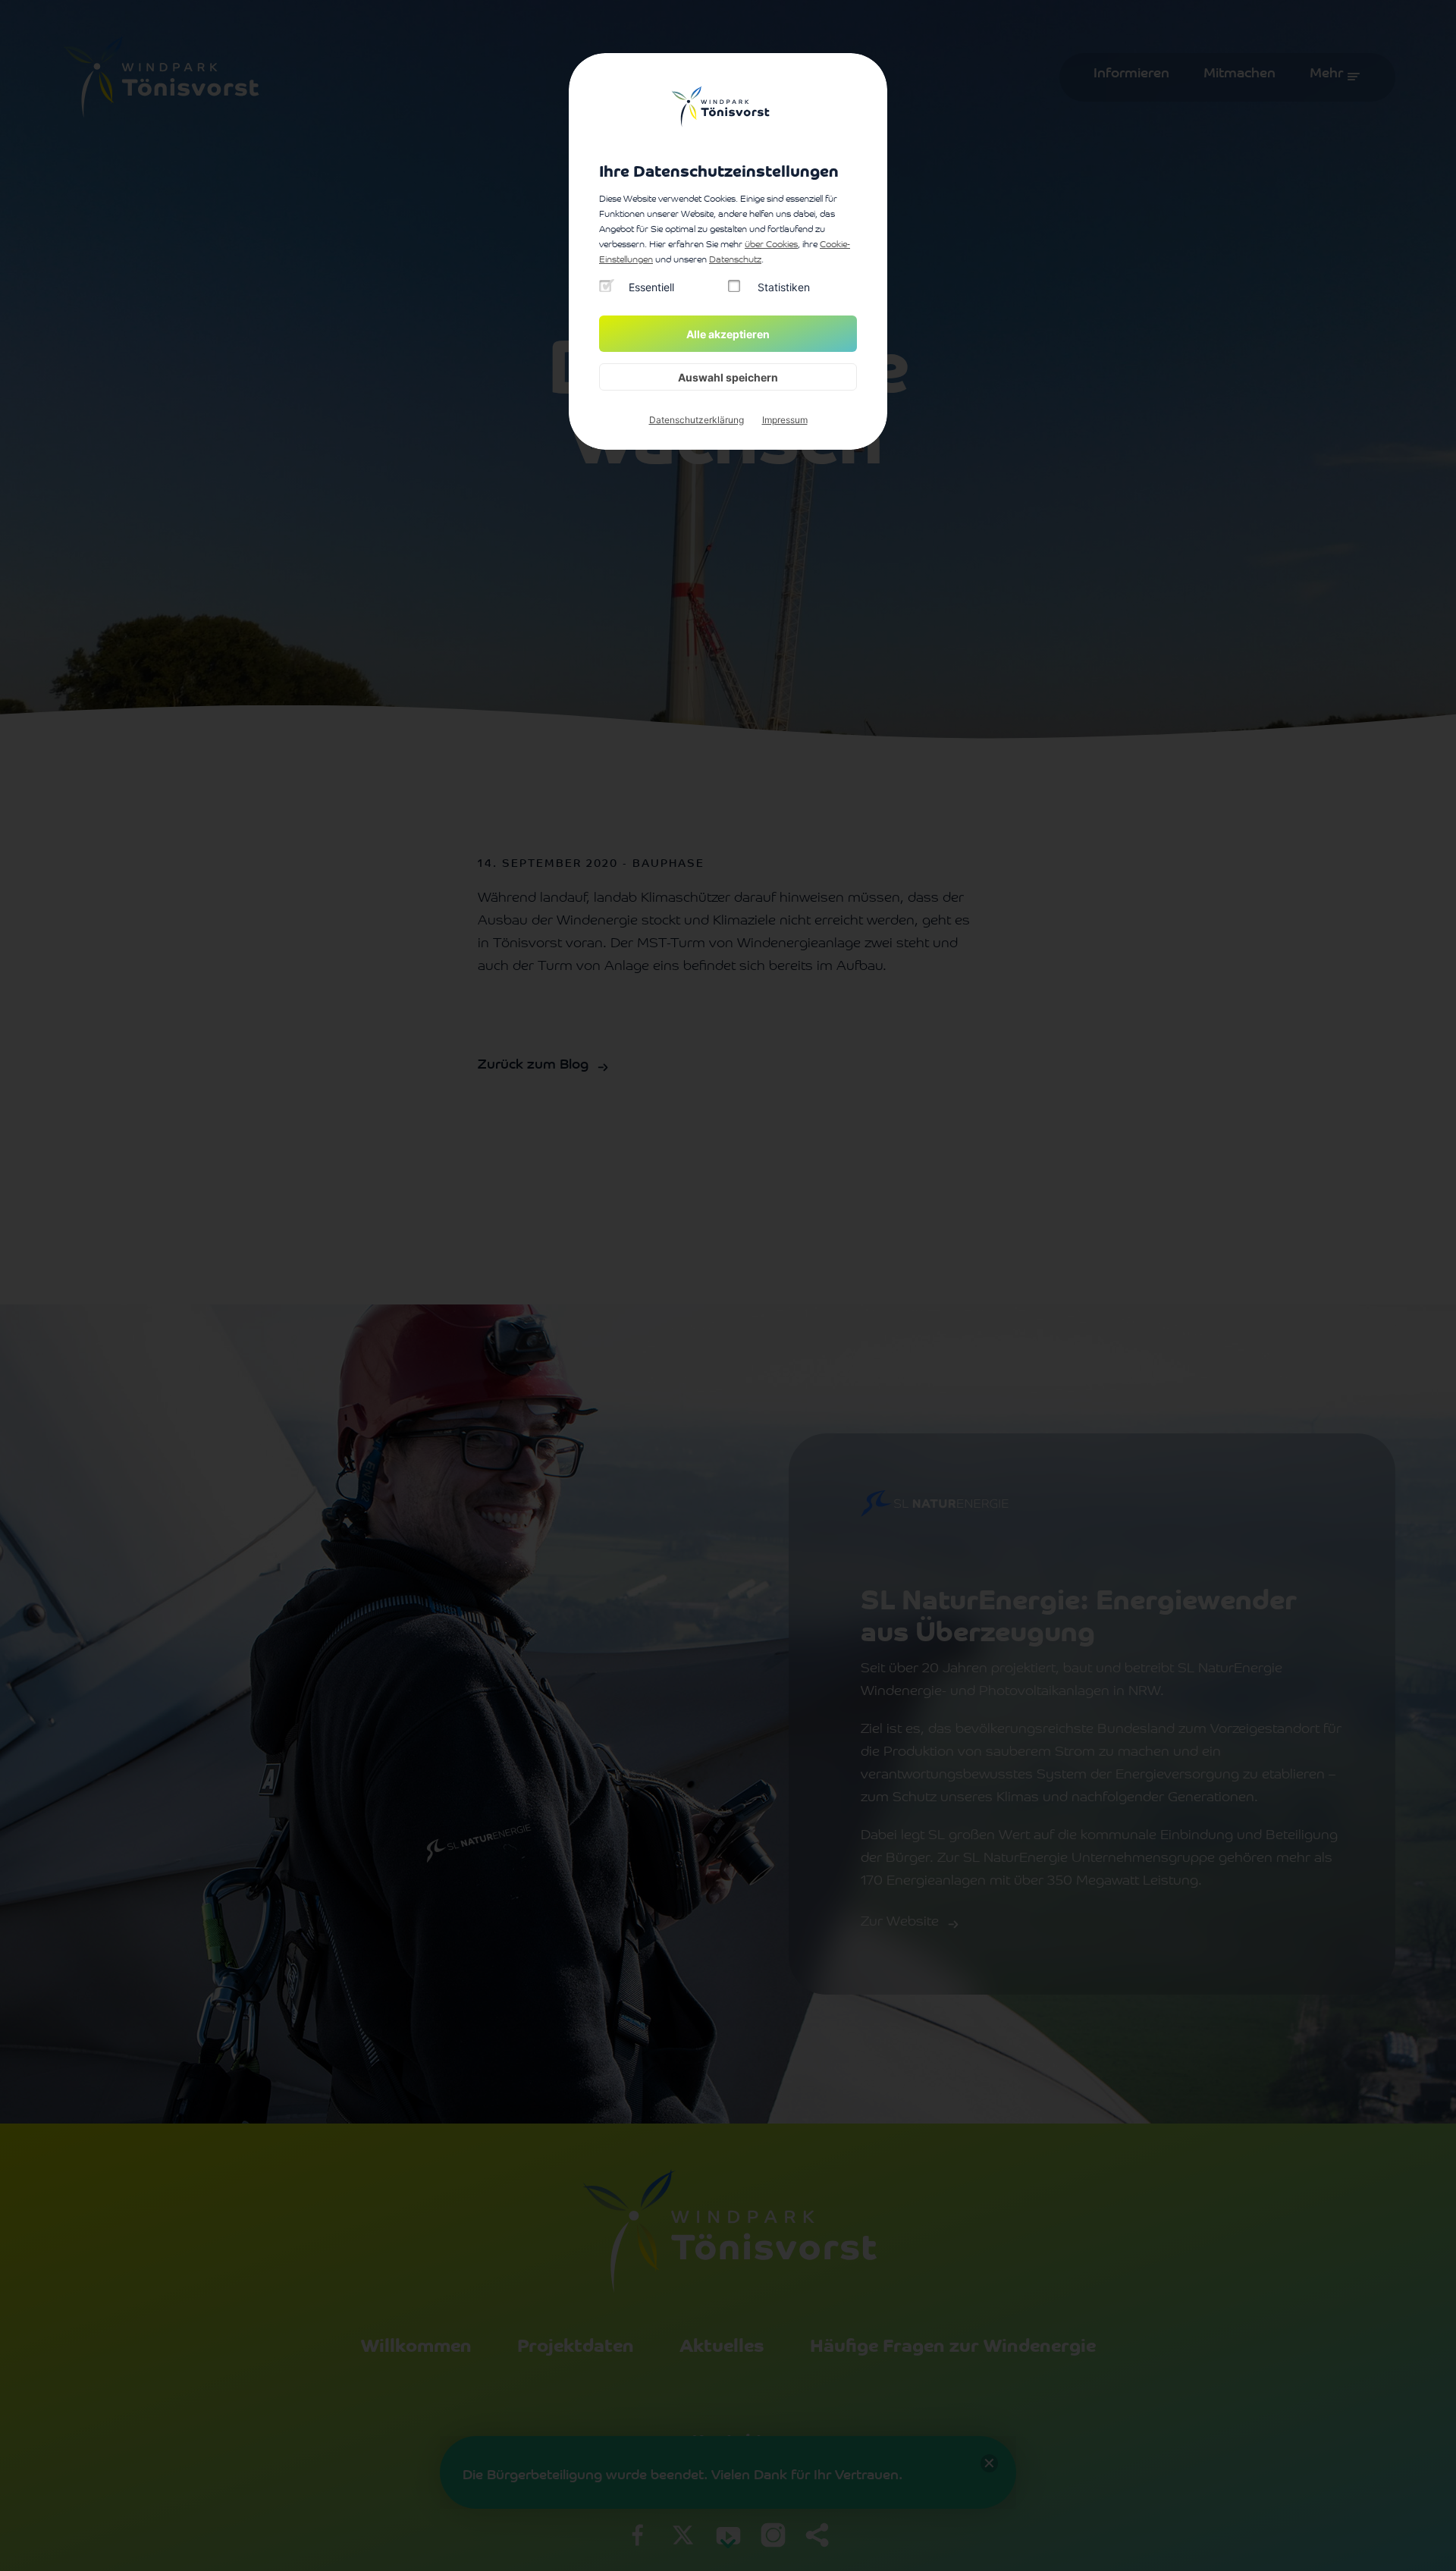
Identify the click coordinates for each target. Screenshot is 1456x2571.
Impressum (785, 420)
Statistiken (784, 287)
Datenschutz (735, 260)
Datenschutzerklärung (697, 420)
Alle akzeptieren (728, 334)
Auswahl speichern (728, 377)
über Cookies (771, 245)
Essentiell (651, 287)
